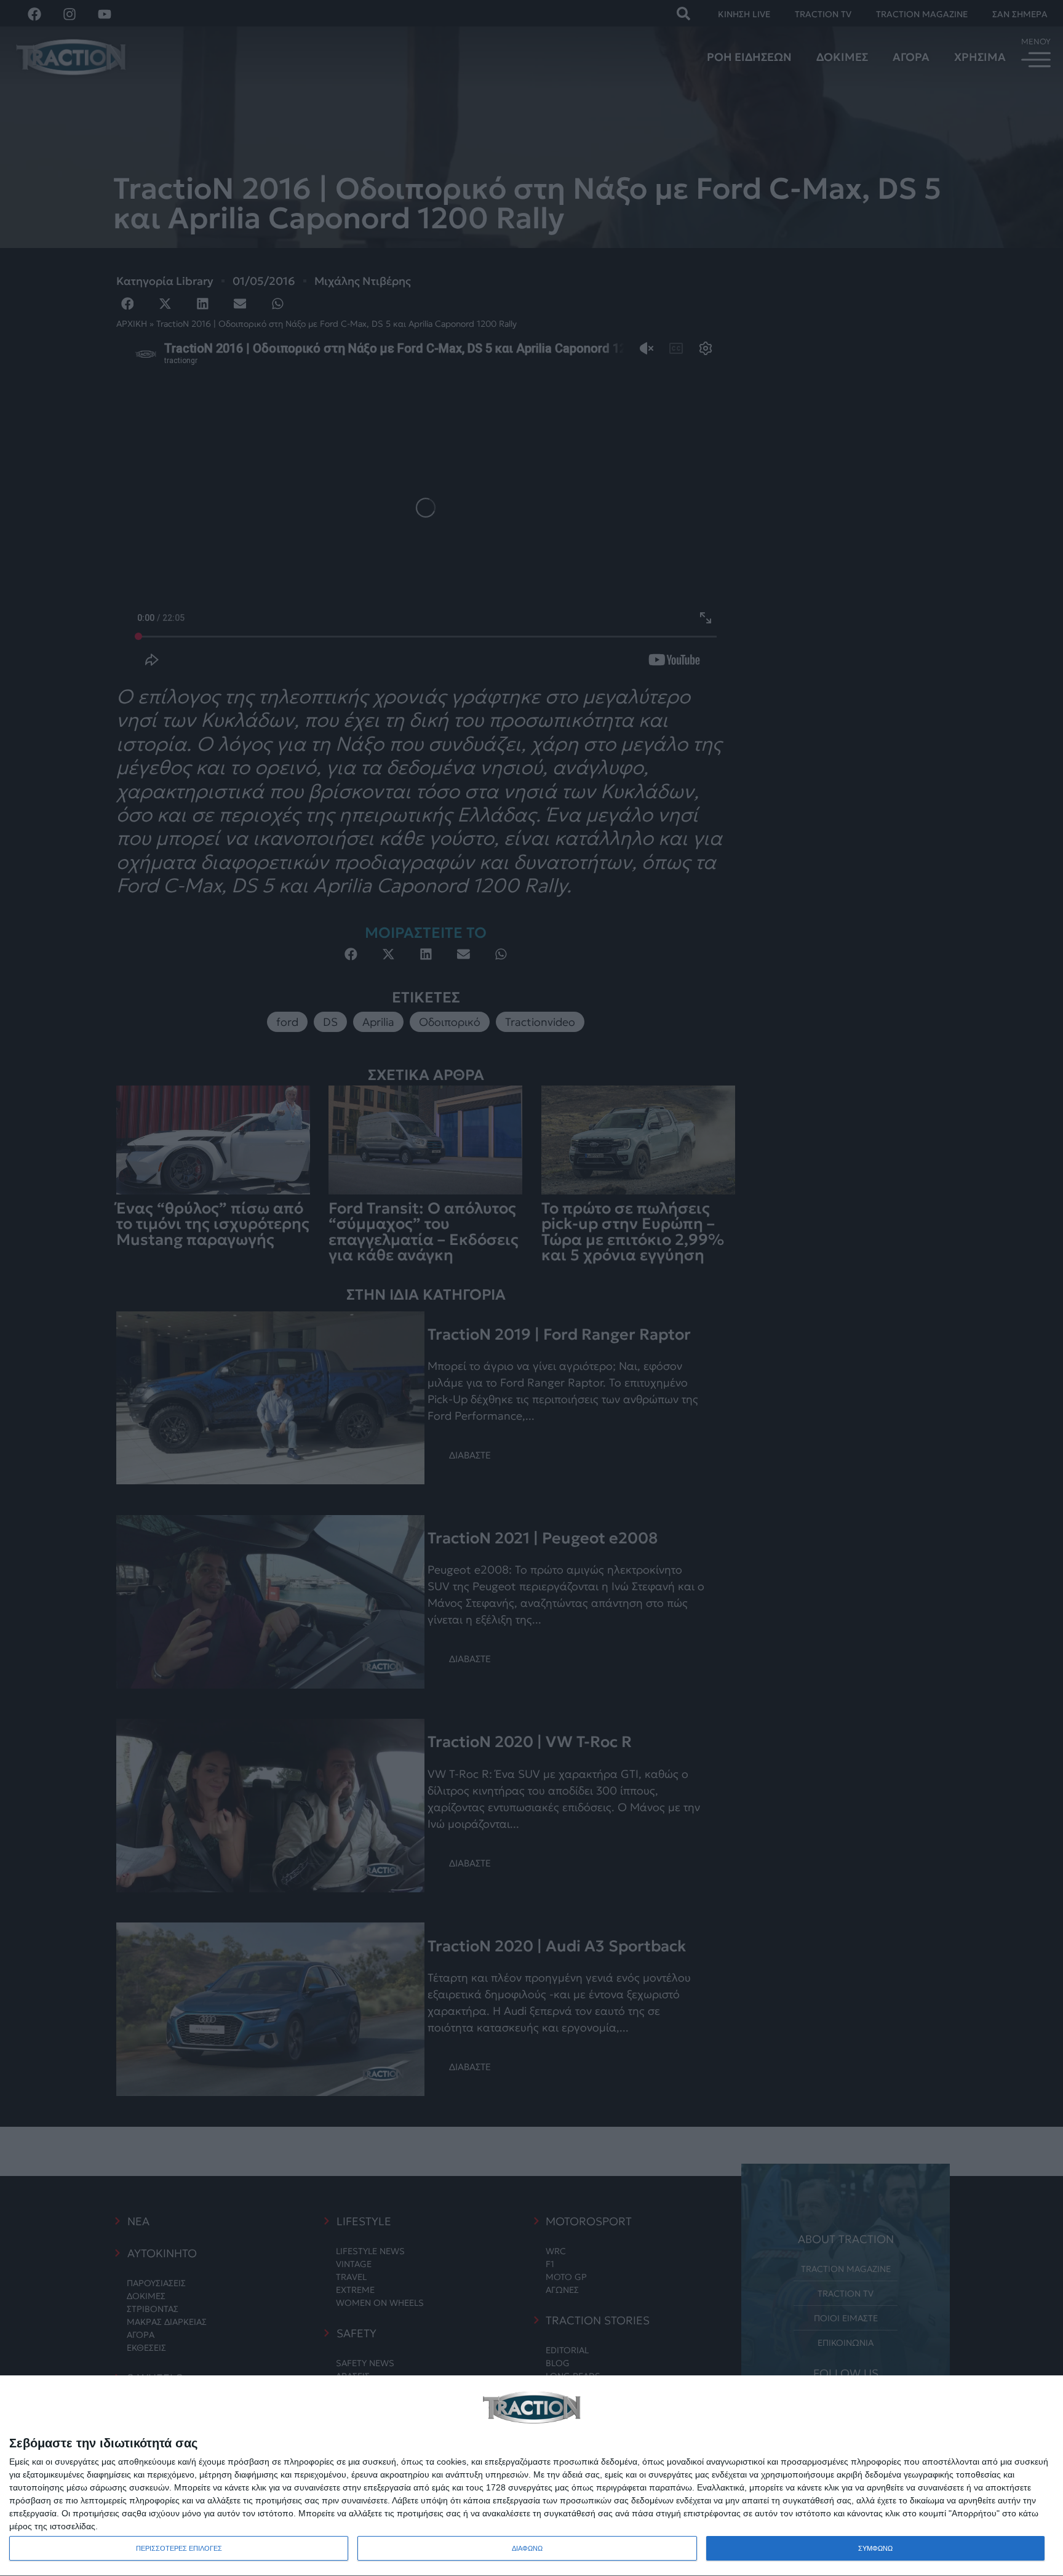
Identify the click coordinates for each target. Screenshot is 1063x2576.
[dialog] (531, 2476)
